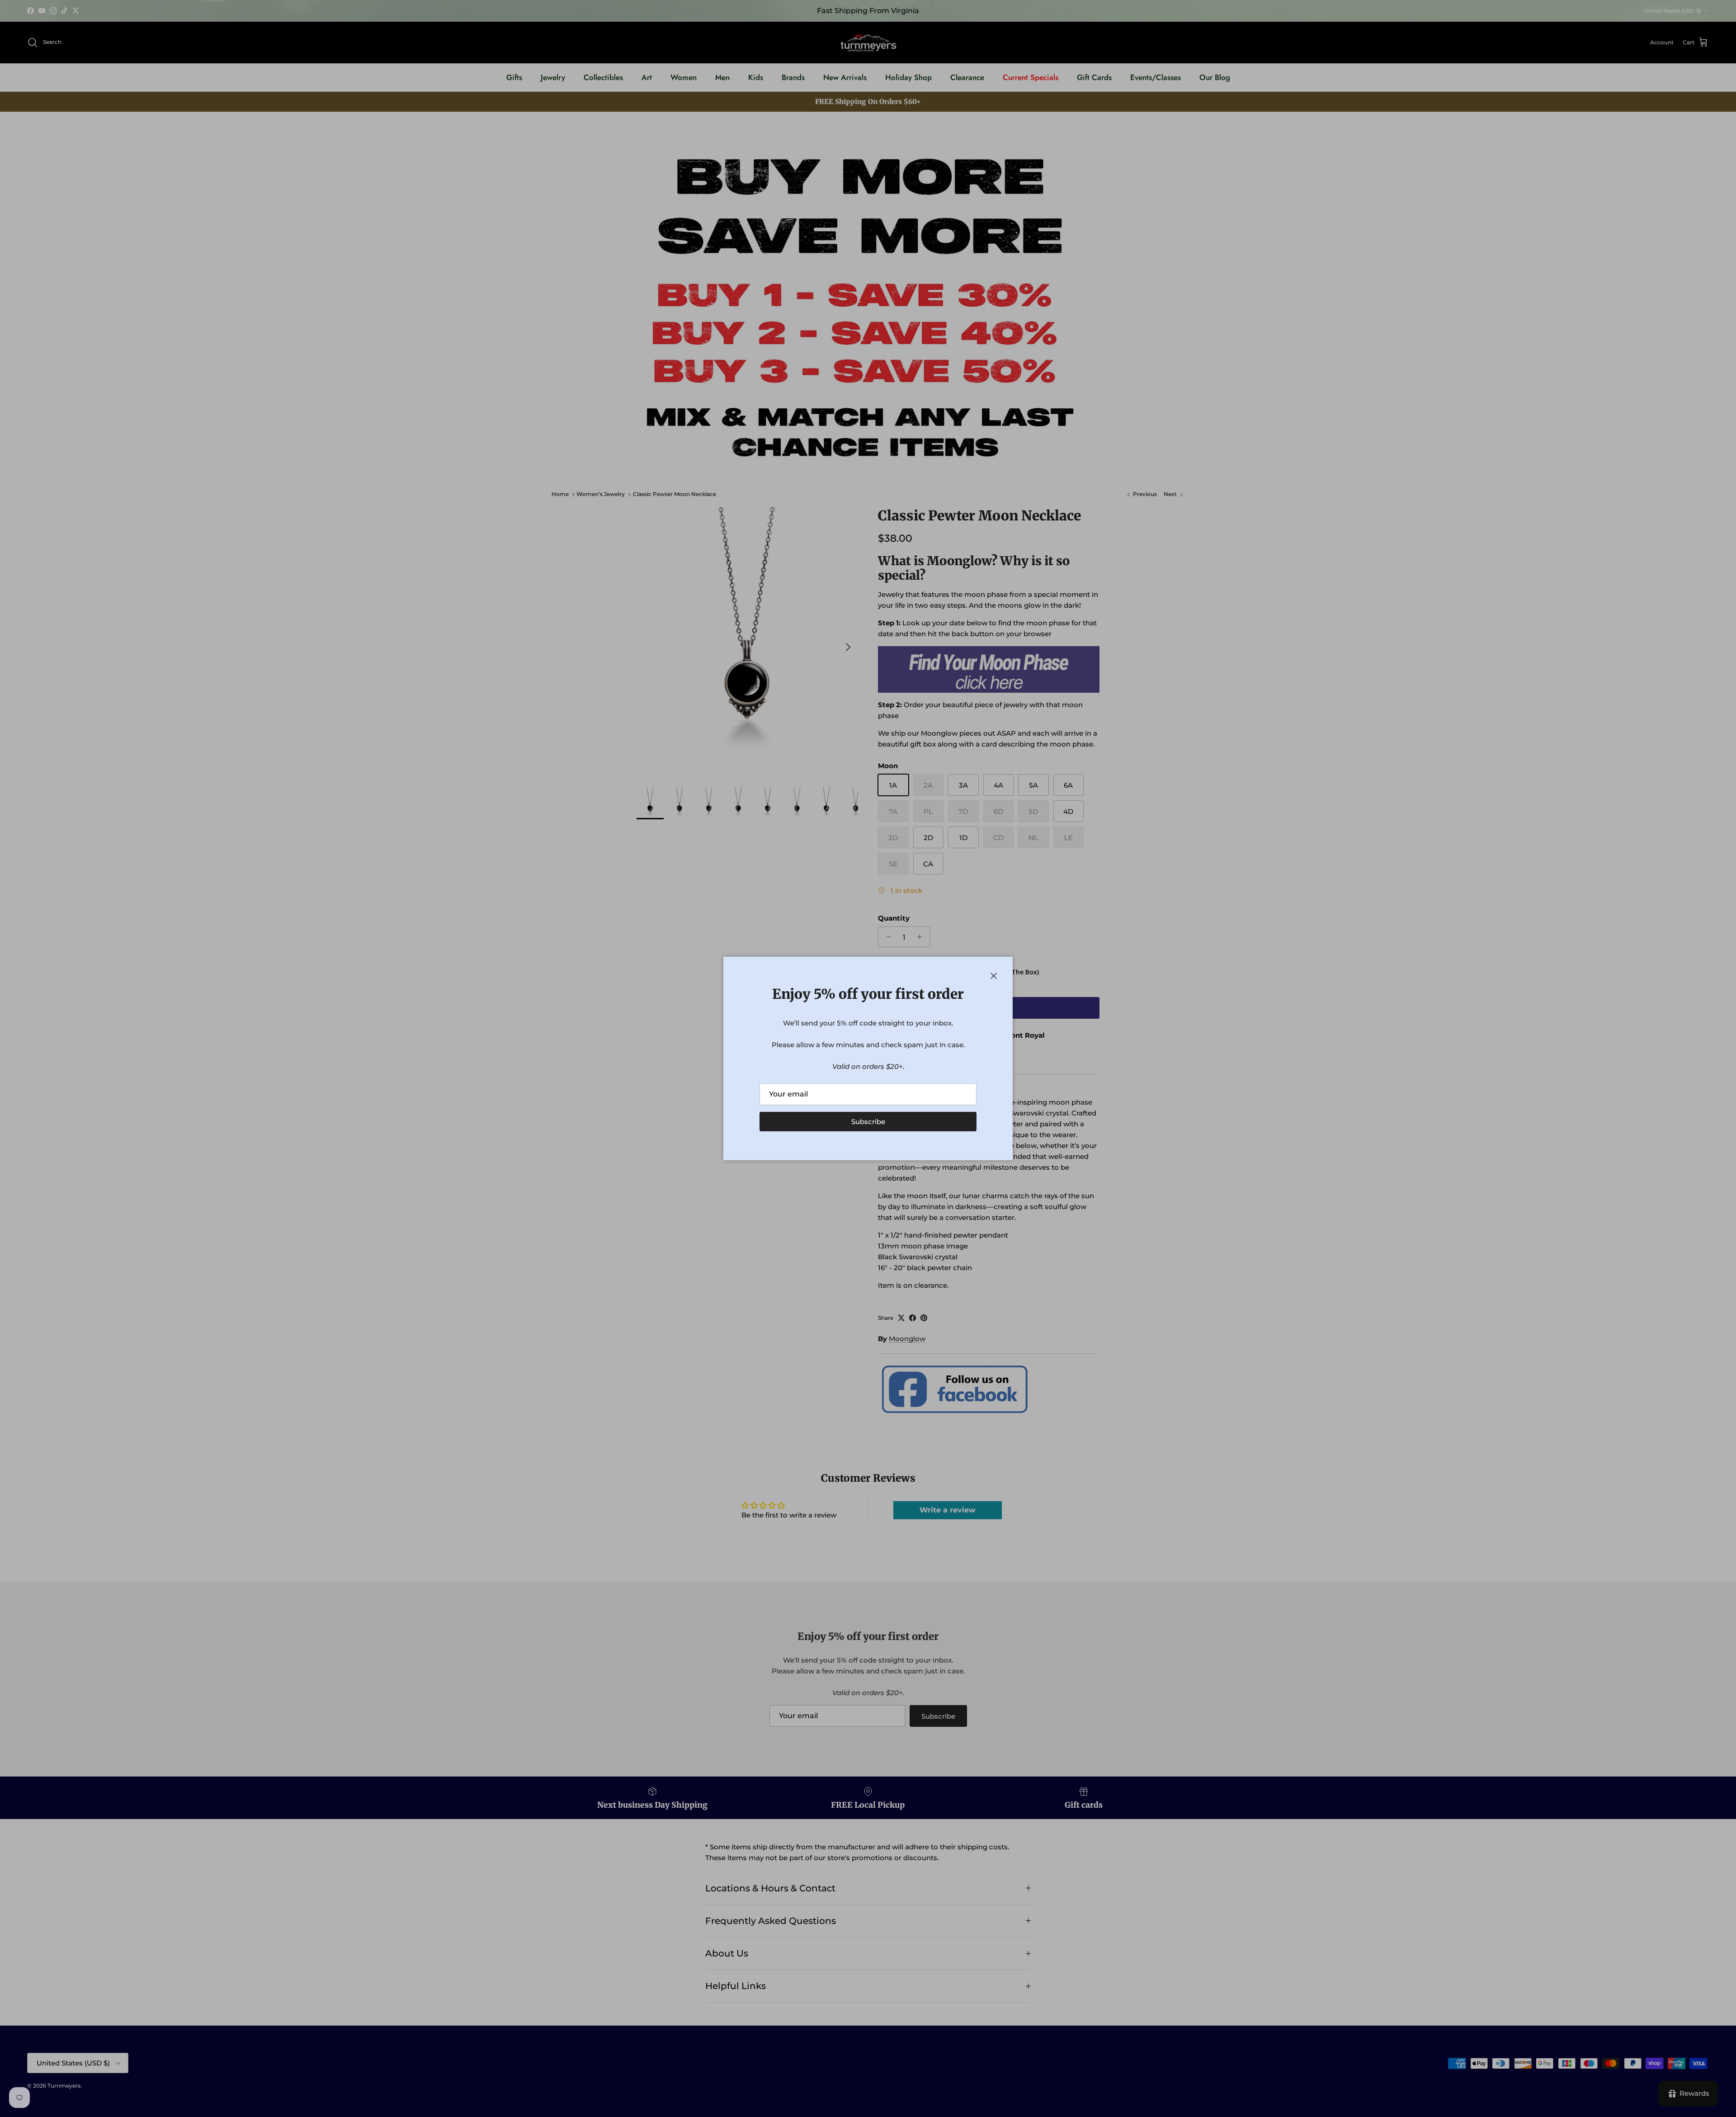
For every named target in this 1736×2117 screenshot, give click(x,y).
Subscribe (868, 1122)
